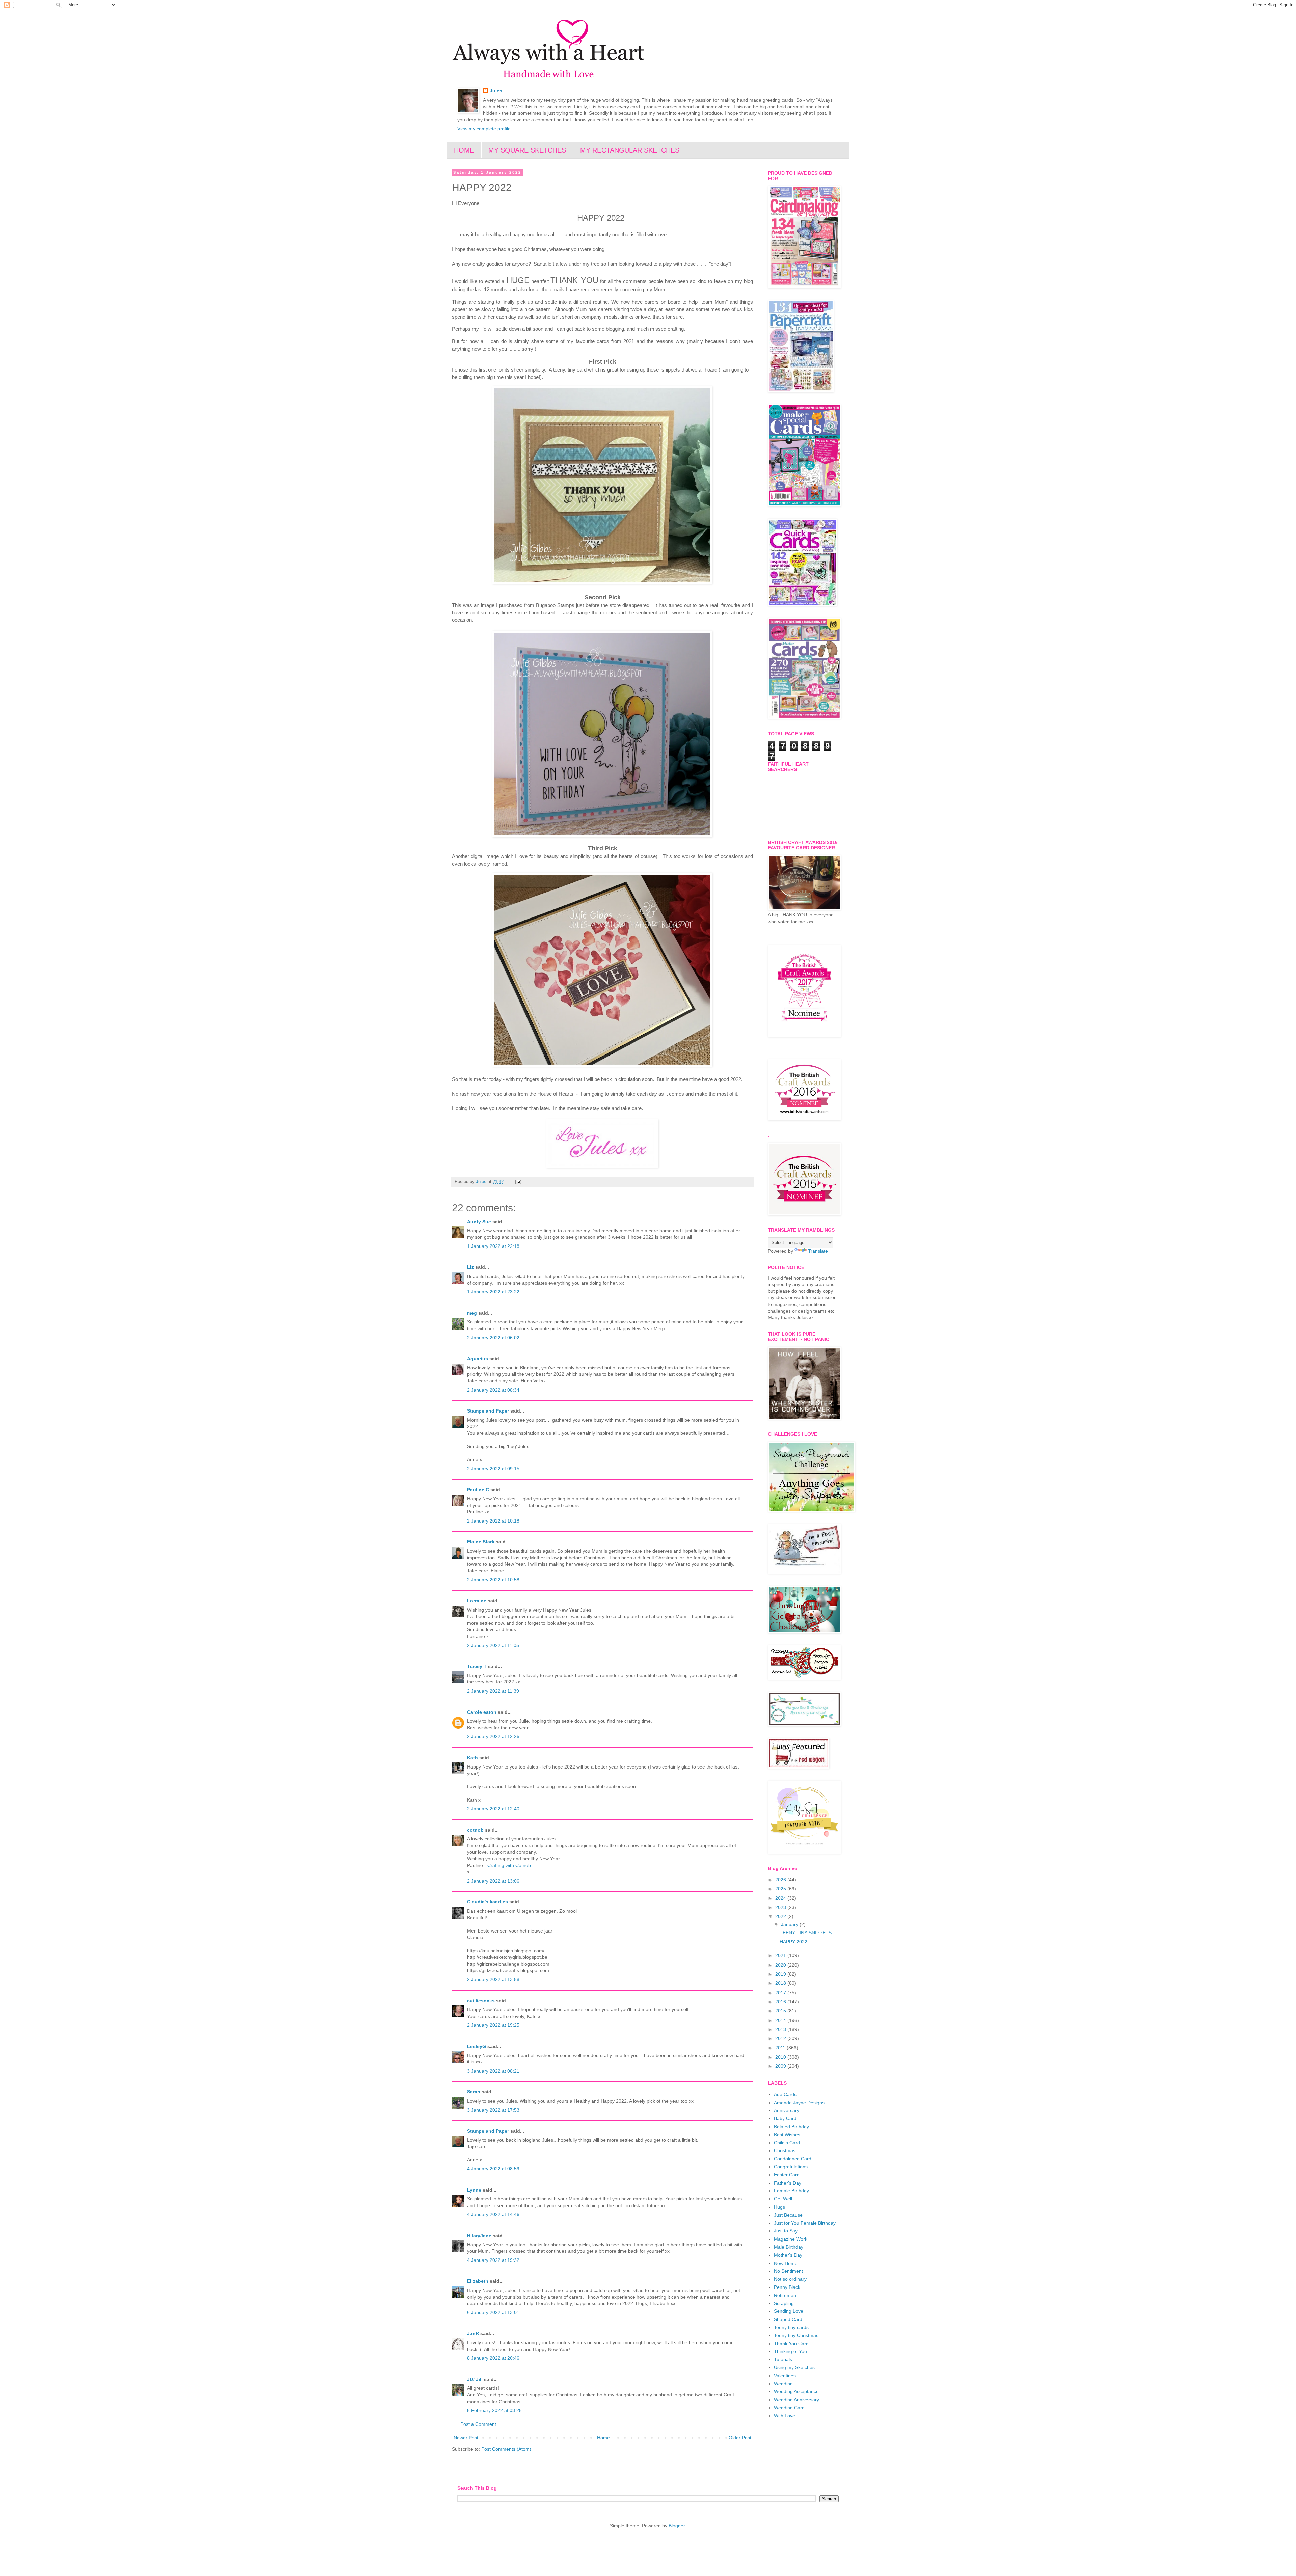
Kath (473, 1758)
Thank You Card (791, 2344)
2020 (781, 1965)
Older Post (740, 2438)
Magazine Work (791, 2239)
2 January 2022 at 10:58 (493, 1580)
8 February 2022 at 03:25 (494, 2410)
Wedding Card (789, 2408)
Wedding (783, 2384)
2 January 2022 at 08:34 (493, 1390)
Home (603, 2438)
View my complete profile (484, 129)
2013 (781, 2029)
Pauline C (478, 1490)
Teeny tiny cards (791, 2327)
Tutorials (783, 2359)
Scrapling (784, 2303)
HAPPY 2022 (793, 1942)
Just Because (788, 2215)
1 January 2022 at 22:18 (493, 1246)
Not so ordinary (790, 2279)
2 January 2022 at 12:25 (493, 1736)
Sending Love (789, 2311)
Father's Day (788, 2183)
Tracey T (477, 1666)
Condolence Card (793, 2159)
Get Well (783, 2199)
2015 (781, 2011)
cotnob (475, 1830)
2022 (781, 1916)
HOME (464, 150)
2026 (781, 1880)
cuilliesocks (481, 2001)
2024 (781, 1898)
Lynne (475, 2190)
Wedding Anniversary (796, 2400)
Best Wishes (787, 2135)
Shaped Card (788, 2319)
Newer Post (466, 2438)
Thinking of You (790, 2351)
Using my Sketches (794, 2367)
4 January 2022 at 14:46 (493, 2214)
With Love (785, 2416)
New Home (786, 2263)
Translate (818, 1251)
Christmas (785, 2150)
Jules (496, 91)
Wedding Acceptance (796, 2391)
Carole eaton (482, 1712)
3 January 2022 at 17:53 (493, 2110)
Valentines (785, 2376)
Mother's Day (788, 2255)
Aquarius (478, 1359)
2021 (781, 1955)
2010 (781, 2057)
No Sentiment (788, 2271)
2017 (781, 1993)
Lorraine (477, 1601)
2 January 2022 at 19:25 (493, 2025)
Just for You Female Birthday (805, 2223)
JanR (473, 2333)
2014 (781, 2020)
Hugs (779, 2207)
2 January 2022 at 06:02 (493, 1338)
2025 (781, 1889)
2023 (781, 1907)
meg (472, 1313)
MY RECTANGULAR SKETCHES (630, 150)
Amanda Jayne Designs (799, 2103)
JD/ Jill (475, 2379)
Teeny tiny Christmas (796, 2335)
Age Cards (785, 2094)
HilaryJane (479, 2236)
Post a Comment (478, 2424)
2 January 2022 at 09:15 (493, 1469)
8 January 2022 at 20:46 (493, 2358)
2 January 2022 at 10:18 (493, 1521)
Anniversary (787, 2110)
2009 (781, 2066)
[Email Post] (518, 1182)
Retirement (786, 2295)
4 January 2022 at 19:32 (493, 2260)
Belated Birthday (791, 2127)
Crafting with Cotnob (509, 1865)
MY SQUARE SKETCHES (527, 150)
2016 (781, 2002)
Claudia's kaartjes (488, 1902)
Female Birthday (791, 2191)
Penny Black (787, 2287)
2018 (781, 1983)
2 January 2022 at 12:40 (493, 1809)
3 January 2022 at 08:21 (493, 2071)
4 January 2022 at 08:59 (493, 2169)
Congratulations (791, 2167)
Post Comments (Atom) (506, 2449)
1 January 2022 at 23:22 (493, 1292)
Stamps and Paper (488, 1411)
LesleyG (477, 2046)
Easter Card (787, 2175)
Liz (470, 1267)
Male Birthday (789, 2247)
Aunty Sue (479, 1222)
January (790, 1924)
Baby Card (785, 2118)
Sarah (474, 2092)
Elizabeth (478, 2281)
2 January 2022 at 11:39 (493, 1691)
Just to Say (786, 2231)
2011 (781, 2048)
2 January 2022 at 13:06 (493, 1881)
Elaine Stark (481, 1542)
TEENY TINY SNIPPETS (806, 1933)
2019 (781, 1974)
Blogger (677, 2526)
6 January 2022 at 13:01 (493, 2312)
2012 (781, 2038)
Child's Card (787, 2143)
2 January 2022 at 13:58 (493, 1979)
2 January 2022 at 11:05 (493, 1645)
